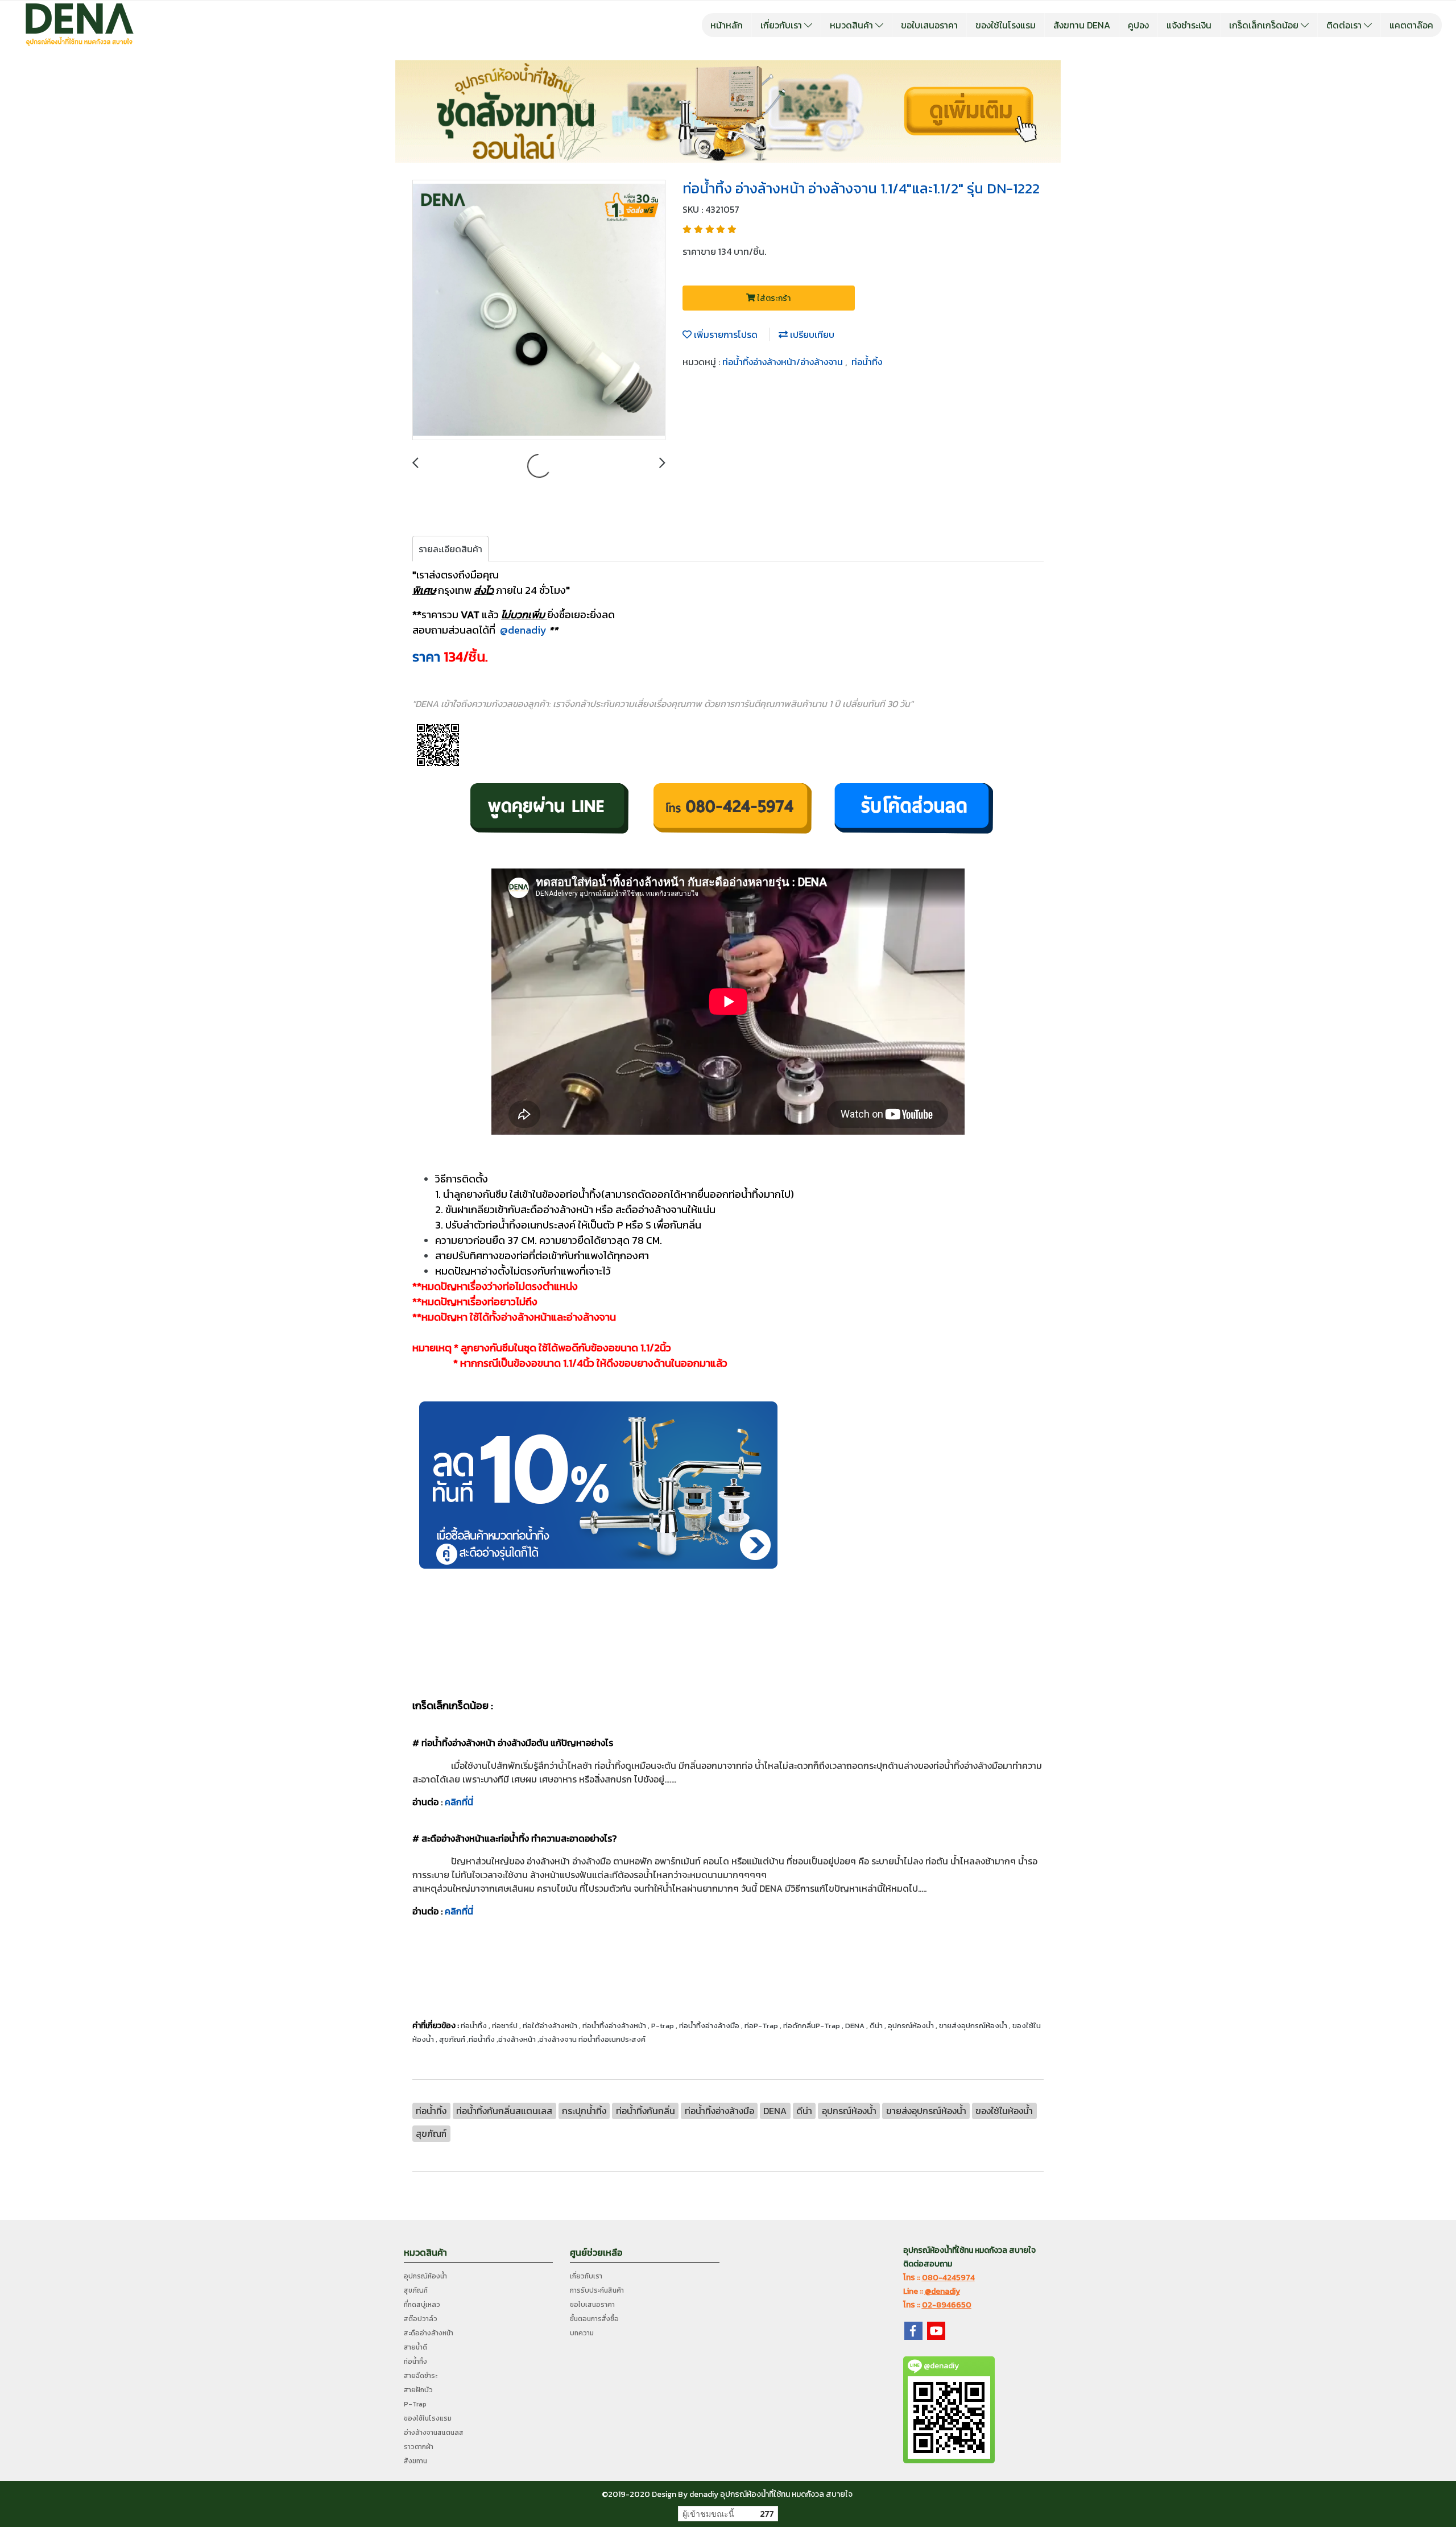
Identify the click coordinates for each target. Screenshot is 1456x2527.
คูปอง (1138, 25)
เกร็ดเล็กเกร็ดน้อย (1265, 25)
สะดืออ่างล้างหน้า (429, 2333)
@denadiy (522, 630)
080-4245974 (948, 2278)
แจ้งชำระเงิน (1189, 25)
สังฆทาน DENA (1082, 25)
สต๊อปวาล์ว (421, 2319)
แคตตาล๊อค (1411, 25)
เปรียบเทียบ (811, 334)
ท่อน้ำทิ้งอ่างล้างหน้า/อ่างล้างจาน (784, 362)
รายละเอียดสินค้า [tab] (450, 549)
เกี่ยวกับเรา (782, 25)
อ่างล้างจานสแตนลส (434, 2433)
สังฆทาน (415, 2461)
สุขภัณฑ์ (416, 2290)
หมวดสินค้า (853, 25)
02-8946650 (947, 2305)
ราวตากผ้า (419, 2447)
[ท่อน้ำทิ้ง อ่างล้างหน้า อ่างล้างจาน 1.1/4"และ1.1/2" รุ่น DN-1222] (539, 311)
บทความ (582, 2333)
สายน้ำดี (415, 2347)
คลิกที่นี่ (459, 1802)
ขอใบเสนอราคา (929, 25)
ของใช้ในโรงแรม (1006, 25)
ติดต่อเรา (1345, 25)
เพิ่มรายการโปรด (725, 334)
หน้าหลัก (727, 25)
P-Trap (415, 2404)
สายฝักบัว (418, 2390)
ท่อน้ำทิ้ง (867, 362)
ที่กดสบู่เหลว (422, 2305)
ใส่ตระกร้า (773, 298)
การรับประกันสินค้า (597, 2290)
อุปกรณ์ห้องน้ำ (425, 2276)
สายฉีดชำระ (421, 2376)
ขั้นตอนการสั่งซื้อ (594, 2319)
